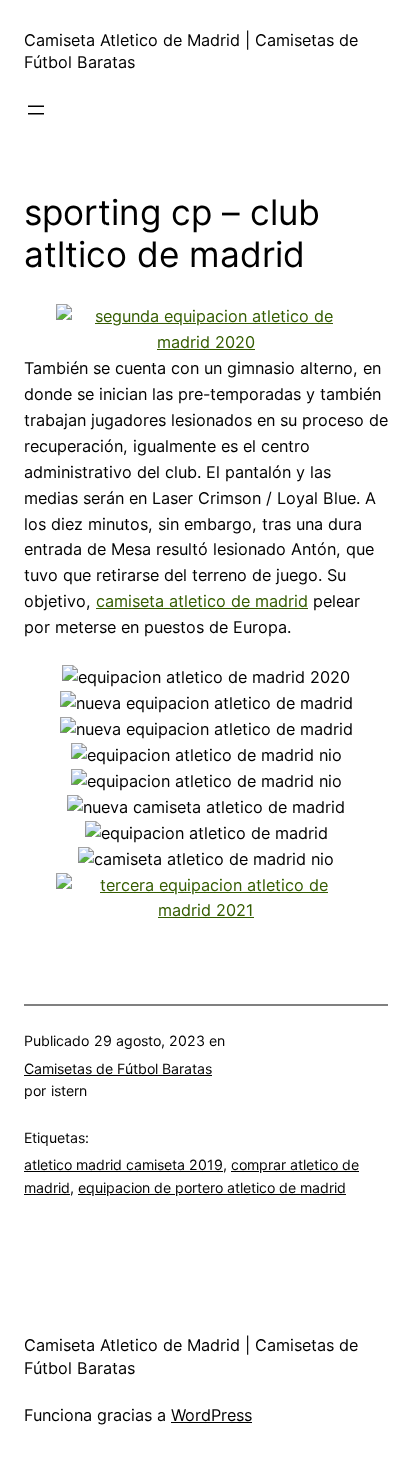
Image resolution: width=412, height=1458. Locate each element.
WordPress (211, 1415)
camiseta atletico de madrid (202, 601)
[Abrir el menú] (36, 110)
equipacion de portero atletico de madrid (212, 1187)
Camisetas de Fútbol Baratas (118, 1068)
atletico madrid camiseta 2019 (123, 1164)
